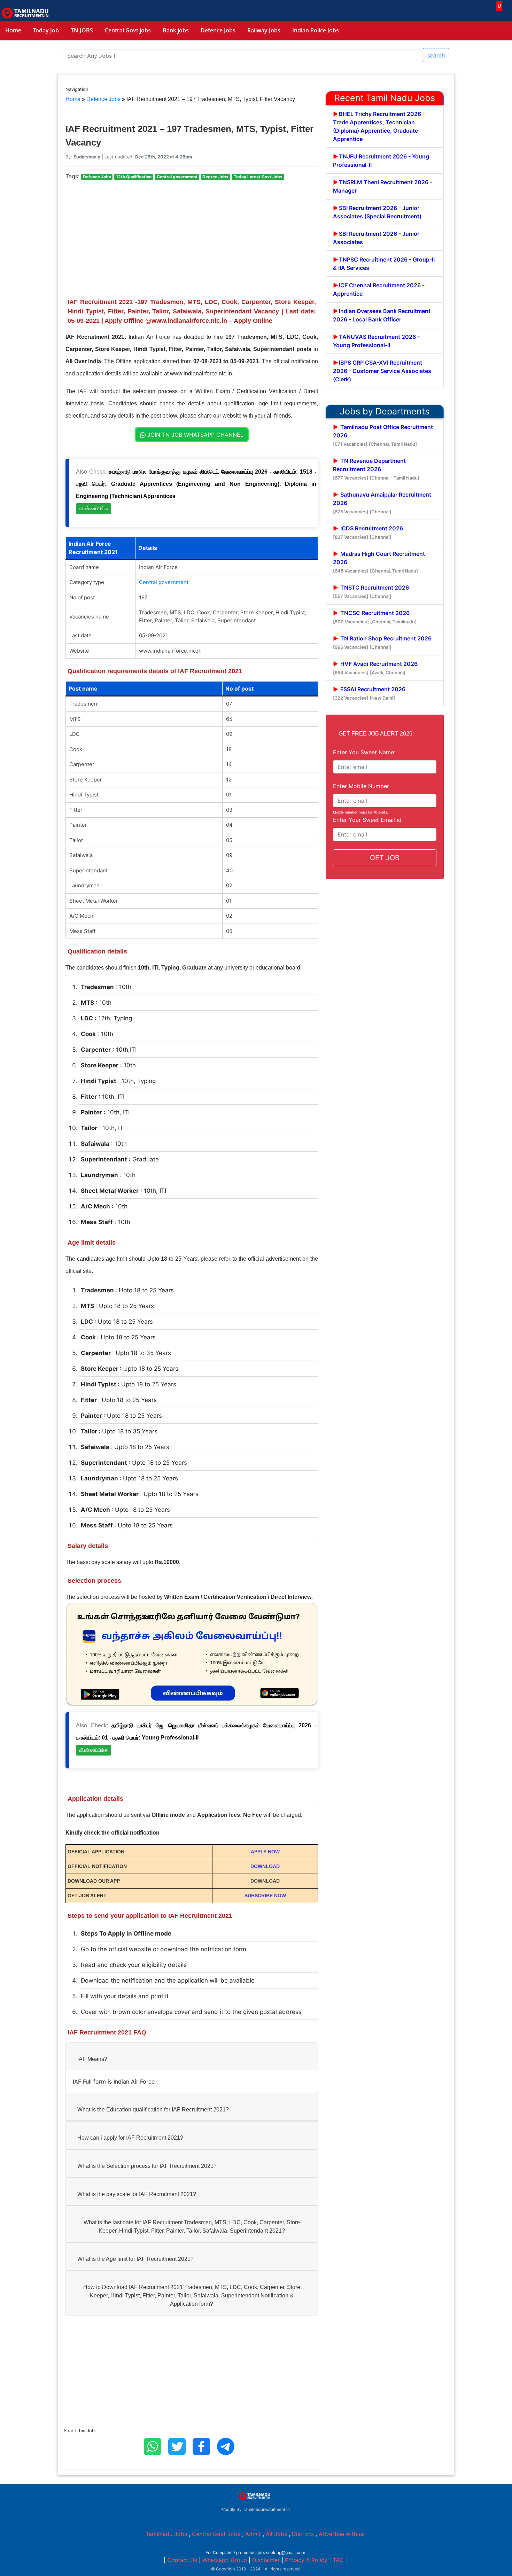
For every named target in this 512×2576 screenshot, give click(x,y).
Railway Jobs (264, 30)
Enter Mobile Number (361, 786)
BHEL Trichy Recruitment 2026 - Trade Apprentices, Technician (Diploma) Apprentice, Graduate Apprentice (379, 126)
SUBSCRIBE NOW (265, 1896)
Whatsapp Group (225, 2560)
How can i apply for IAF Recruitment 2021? (130, 2138)
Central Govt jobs (128, 30)
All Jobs (276, 2534)
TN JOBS (82, 30)
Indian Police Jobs (316, 30)
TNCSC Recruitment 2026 (375, 617)
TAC (338, 2560)
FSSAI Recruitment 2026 (369, 693)
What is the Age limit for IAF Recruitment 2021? (135, 2259)
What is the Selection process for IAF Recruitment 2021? (147, 2166)
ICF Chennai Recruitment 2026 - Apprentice (379, 289)
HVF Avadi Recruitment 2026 (375, 668)
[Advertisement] (192, 241)
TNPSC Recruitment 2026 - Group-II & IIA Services (384, 264)
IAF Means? (92, 2059)
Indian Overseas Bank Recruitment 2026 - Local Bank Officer (382, 315)
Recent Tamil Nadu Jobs (385, 98)
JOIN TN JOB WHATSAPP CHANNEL (195, 435)
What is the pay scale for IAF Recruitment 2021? (137, 2194)
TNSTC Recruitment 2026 (371, 592)
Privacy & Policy (306, 2560)
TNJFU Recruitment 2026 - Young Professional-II (381, 161)
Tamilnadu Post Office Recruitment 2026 (383, 435)
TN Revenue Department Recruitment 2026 (376, 469)
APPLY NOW (265, 1852)
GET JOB (385, 858)
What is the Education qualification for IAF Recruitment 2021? (153, 2110)
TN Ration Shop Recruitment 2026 (382, 642)
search (436, 55)
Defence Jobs (218, 30)
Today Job (46, 30)
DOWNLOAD (265, 1866)
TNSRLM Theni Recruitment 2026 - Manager (383, 186)
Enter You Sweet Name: (364, 752)
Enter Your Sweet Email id (367, 820)
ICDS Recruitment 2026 (368, 532)
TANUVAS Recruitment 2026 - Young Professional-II (376, 341)
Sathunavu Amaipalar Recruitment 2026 (382, 503)
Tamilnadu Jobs (166, 2534)
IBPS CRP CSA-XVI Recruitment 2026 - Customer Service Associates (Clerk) (382, 371)
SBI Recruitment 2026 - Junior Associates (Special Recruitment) (377, 212)
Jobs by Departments (385, 411)
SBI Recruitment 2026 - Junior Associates (376, 238)
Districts (303, 2534)
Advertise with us (342, 2534)
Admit (253, 2534)
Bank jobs (176, 30)
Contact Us (182, 2560)
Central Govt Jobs (216, 2534)
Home (13, 30)
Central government (164, 582)
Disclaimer (266, 2560)
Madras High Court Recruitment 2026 (379, 562)
